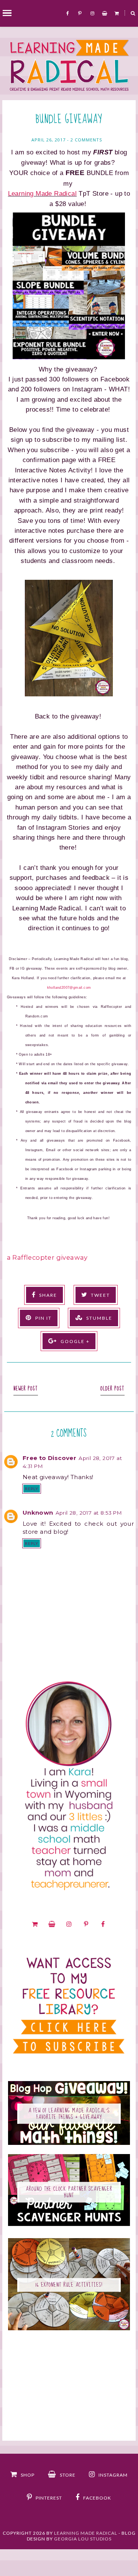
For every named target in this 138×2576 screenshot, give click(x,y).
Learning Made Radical (42, 193)
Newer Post (26, 1389)
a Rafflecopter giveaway (47, 1257)
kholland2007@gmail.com (69, 988)
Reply (32, 1489)
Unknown (38, 1513)
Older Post (113, 1389)
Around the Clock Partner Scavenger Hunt (69, 2192)
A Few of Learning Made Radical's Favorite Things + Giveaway (69, 2114)
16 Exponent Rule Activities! (69, 2285)
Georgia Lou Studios (83, 2539)
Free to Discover (49, 1458)
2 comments (86, 140)
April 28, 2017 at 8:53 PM (89, 1513)
